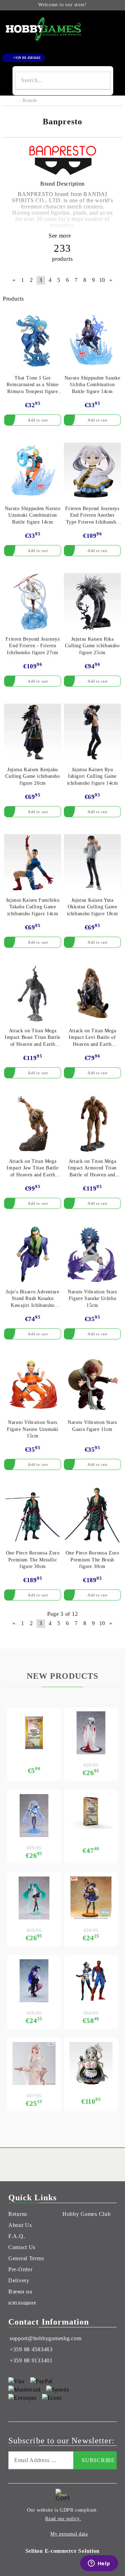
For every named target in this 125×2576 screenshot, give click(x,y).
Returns (18, 2214)
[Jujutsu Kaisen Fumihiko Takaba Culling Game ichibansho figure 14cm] (33, 863)
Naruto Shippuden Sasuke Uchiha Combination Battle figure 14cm (93, 385)
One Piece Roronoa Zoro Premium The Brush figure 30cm (93, 1560)
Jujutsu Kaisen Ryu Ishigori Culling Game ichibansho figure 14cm (93, 776)
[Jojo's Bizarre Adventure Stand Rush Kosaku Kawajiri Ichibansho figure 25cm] (33, 1254)
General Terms (26, 2258)
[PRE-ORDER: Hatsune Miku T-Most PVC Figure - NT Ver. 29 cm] (34, 1898)
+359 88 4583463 (27, 58)
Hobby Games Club (87, 2214)
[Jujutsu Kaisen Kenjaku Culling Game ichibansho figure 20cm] (33, 732)
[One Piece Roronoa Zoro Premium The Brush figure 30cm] (92, 1515)
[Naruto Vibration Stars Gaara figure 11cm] (92, 1385)
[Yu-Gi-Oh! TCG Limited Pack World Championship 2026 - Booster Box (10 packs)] (91, 1812)
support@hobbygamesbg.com (45, 2338)
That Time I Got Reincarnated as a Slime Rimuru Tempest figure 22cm (33, 385)
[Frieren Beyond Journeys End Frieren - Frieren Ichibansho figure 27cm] (33, 601)
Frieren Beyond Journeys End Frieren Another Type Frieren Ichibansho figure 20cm (92, 516)
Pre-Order (20, 2269)
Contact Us (22, 2247)
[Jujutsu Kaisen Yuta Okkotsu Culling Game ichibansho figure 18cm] (92, 863)
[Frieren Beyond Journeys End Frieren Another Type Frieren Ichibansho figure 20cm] (92, 471)
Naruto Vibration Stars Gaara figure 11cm (92, 1426)
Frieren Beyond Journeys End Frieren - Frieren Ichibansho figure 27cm (33, 646)
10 (102, 280)
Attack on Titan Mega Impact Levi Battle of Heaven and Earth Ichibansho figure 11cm (93, 1038)
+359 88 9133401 (31, 2360)
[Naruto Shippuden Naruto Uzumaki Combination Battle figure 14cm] (33, 471)
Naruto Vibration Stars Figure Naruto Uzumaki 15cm (33, 1429)
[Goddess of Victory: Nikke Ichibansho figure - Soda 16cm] (91, 2064)
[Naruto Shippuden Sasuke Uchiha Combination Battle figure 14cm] (92, 340)
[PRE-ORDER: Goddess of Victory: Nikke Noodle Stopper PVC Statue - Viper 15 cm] (34, 2064)
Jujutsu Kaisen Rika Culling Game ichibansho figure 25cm (92, 646)
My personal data (69, 2534)
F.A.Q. (17, 2236)
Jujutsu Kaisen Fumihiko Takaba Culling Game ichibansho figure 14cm (33, 907)
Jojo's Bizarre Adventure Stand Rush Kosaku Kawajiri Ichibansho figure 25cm (32, 1299)
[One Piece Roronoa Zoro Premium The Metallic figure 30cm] (33, 1515)
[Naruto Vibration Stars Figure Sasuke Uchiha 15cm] (92, 1254)
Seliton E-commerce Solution (62, 2551)
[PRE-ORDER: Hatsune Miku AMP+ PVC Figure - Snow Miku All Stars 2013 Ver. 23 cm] (91, 1733)
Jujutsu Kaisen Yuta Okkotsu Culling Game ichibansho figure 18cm (93, 907)
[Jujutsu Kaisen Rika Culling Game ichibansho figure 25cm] (92, 601)
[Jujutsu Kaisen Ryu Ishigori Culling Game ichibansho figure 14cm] (92, 732)
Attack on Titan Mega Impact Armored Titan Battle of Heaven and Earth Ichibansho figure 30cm (93, 1169)
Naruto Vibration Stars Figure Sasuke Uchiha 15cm (92, 1299)
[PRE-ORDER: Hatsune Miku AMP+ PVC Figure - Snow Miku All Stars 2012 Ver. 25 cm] (34, 1816)
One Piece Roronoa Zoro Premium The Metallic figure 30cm (33, 1560)
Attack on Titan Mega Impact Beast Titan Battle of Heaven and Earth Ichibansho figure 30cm (33, 1038)
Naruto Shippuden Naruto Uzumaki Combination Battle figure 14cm (33, 515)
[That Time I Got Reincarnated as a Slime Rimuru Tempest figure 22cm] (33, 340)
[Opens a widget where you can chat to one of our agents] (99, 2564)
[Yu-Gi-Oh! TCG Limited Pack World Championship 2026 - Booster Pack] (34, 1733)
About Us (20, 2225)
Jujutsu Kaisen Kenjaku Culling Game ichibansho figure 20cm (33, 776)
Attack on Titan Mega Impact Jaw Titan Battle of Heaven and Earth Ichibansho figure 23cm (33, 1169)
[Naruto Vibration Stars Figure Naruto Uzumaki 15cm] (33, 1385)
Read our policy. (63, 2519)
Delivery (19, 2280)
